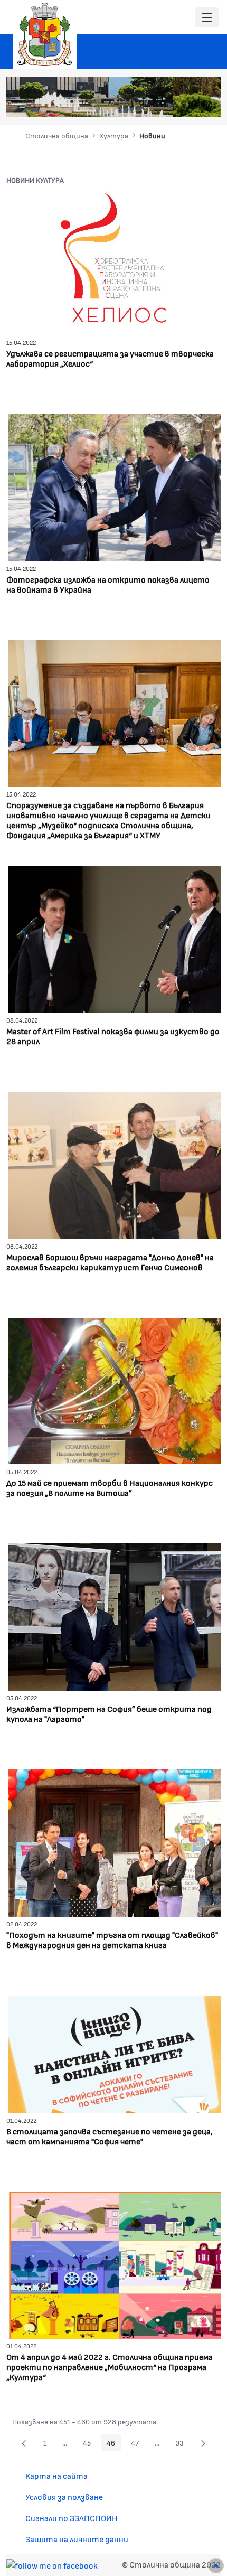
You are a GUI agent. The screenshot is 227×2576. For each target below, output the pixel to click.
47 (138, 2444)
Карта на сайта (56, 2475)
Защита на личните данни (77, 2539)
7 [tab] (205, 103)
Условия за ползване (64, 2497)
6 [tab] (194, 103)
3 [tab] (163, 103)
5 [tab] (184, 103)
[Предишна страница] (24, 2443)
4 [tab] (173, 103)
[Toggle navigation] (207, 18)
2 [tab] (152, 103)
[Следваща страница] (203, 2443)
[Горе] (216, 2566)
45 (90, 2444)
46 (114, 2444)
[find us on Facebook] (52, 2564)
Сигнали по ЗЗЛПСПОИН (72, 2518)
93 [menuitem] (182, 2444)
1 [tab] (141, 103)
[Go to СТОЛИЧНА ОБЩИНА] (45, 34)
